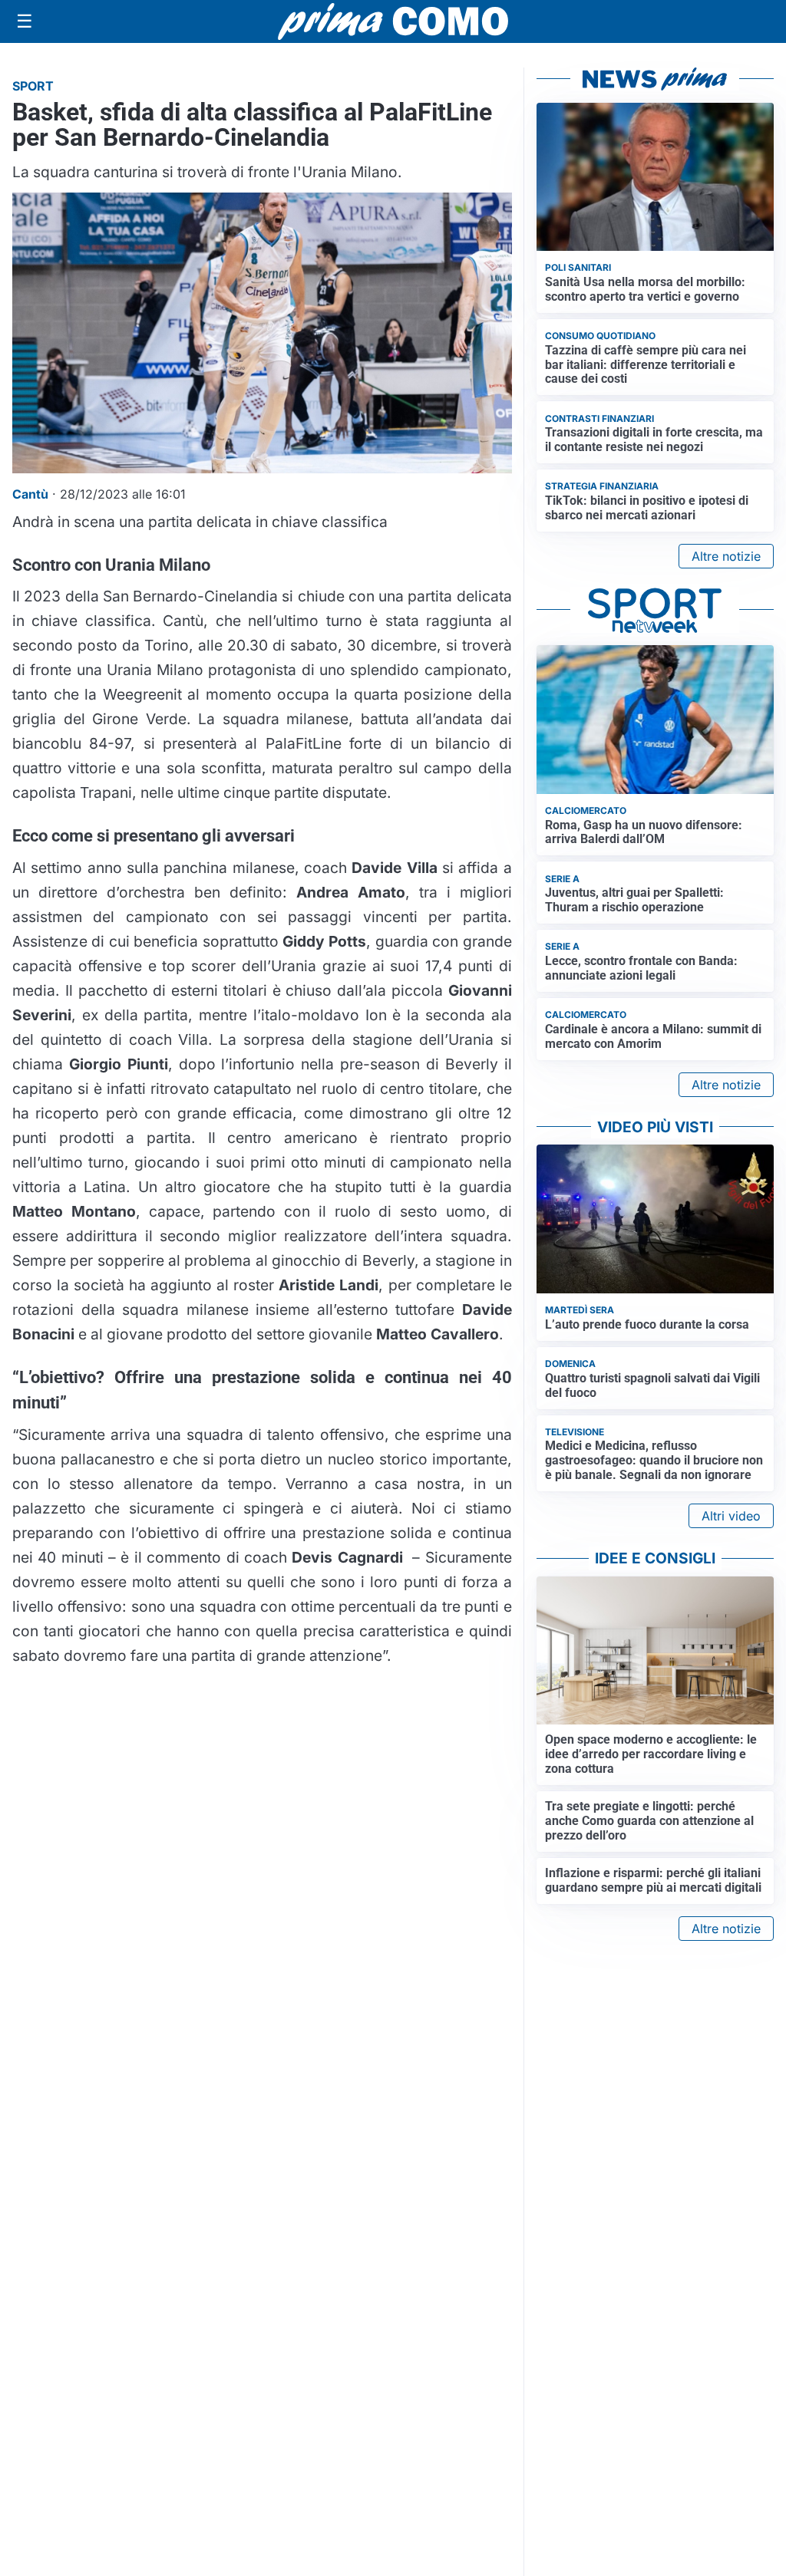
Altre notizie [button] (726, 556)
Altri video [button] (731, 1516)
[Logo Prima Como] (393, 21)
